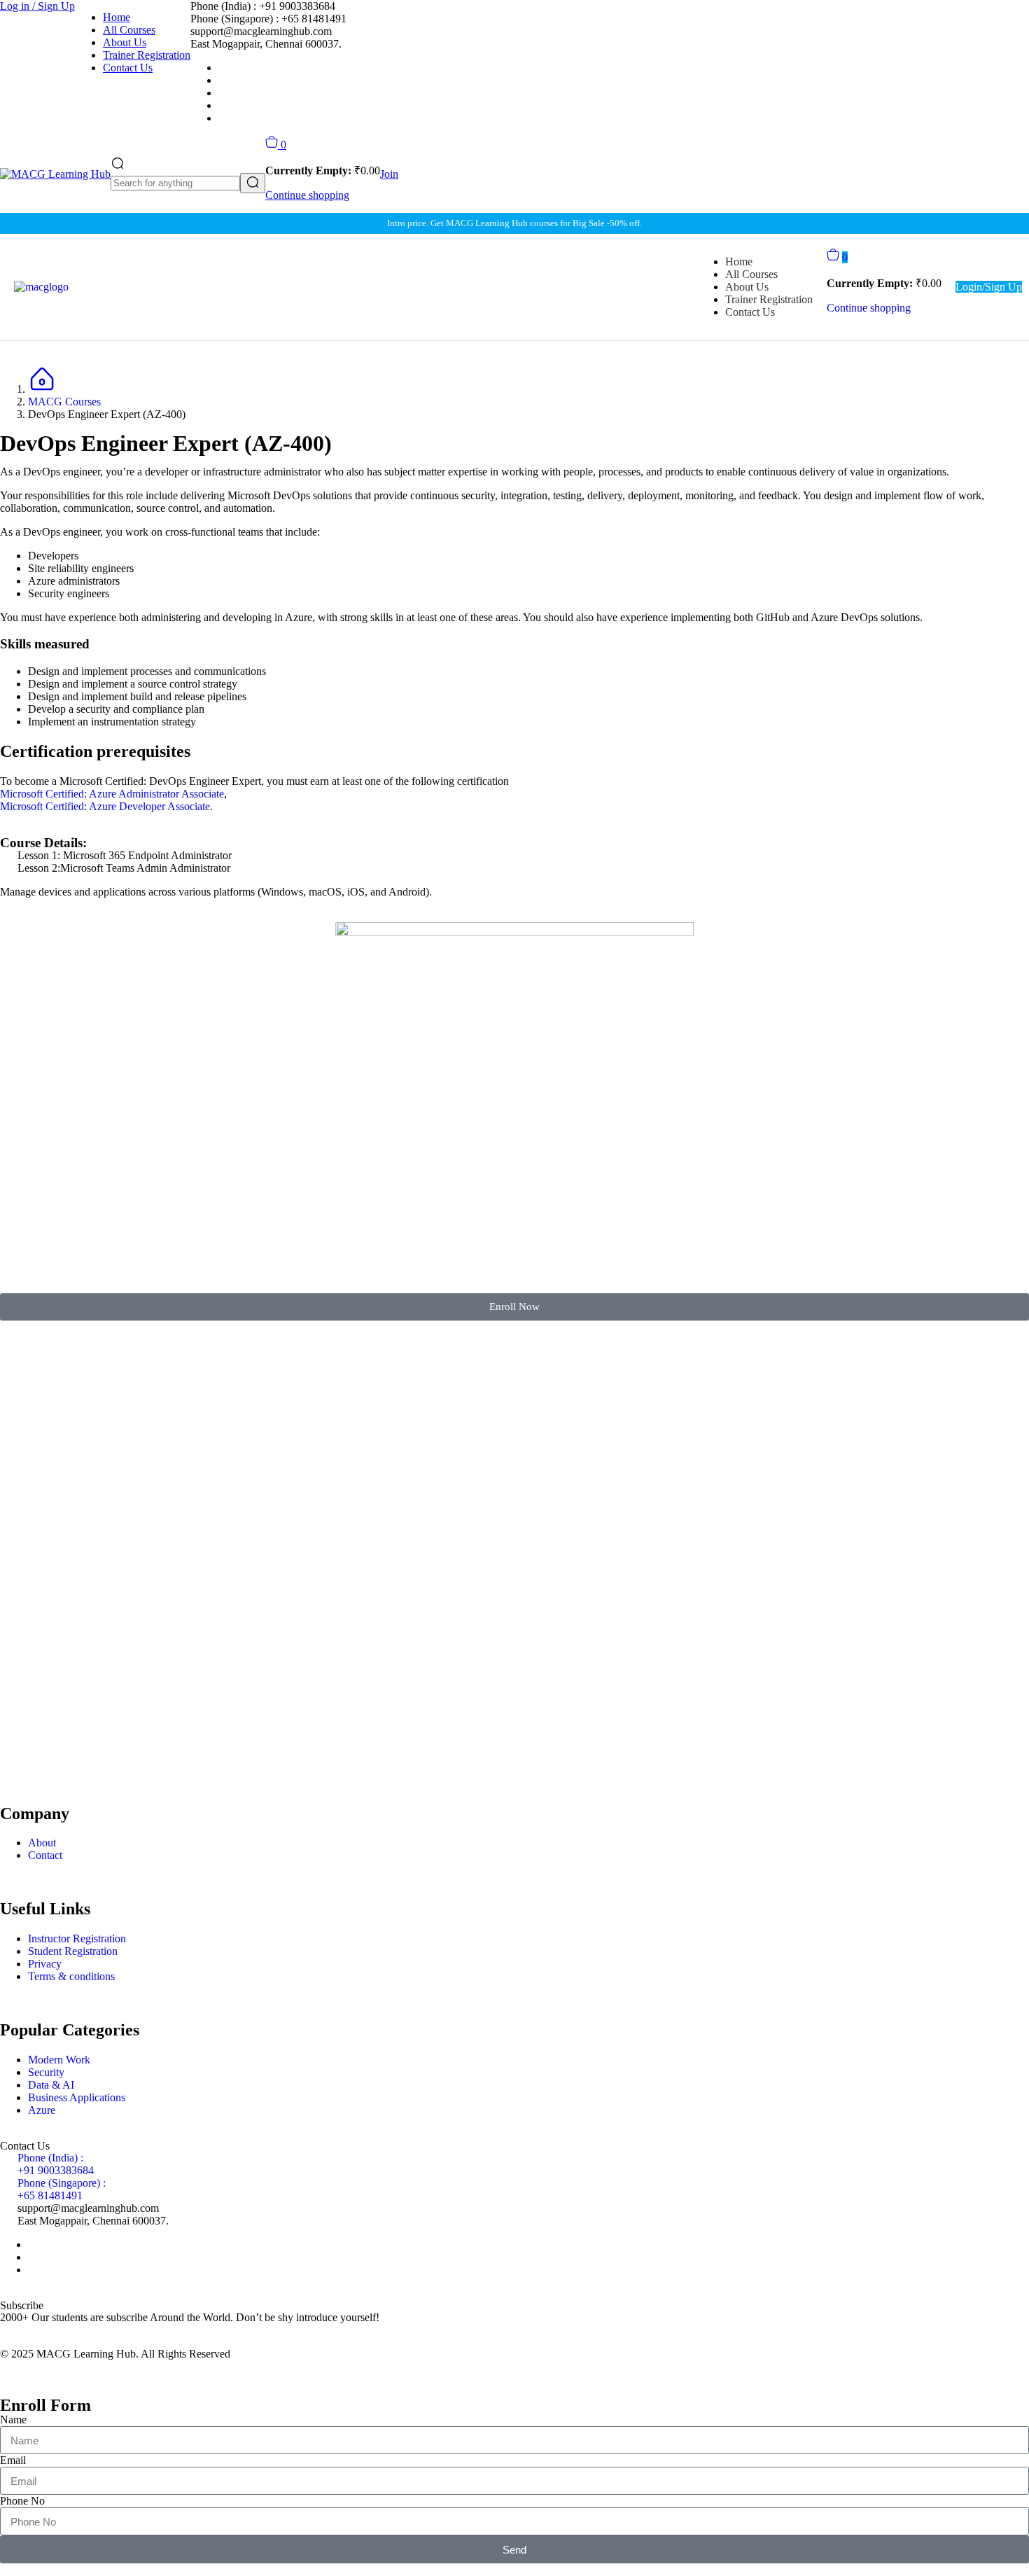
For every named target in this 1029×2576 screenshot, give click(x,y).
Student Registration (73, 1951)
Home (117, 17)
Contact (45, 1855)
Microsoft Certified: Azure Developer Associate (105, 806)
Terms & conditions (71, 1976)
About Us (125, 42)
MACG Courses (64, 402)
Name (13, 2420)
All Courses (129, 30)
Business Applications (77, 2097)
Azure (42, 2110)
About (42, 1843)
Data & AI (51, 2085)
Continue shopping (307, 195)
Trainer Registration (147, 55)
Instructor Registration (77, 1938)
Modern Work (59, 2060)
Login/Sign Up (989, 287)
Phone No (22, 2501)
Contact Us (128, 68)
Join (389, 174)
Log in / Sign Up (37, 6)
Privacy (45, 1964)
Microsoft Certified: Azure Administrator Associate (112, 794)
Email (13, 2460)
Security (46, 2072)
